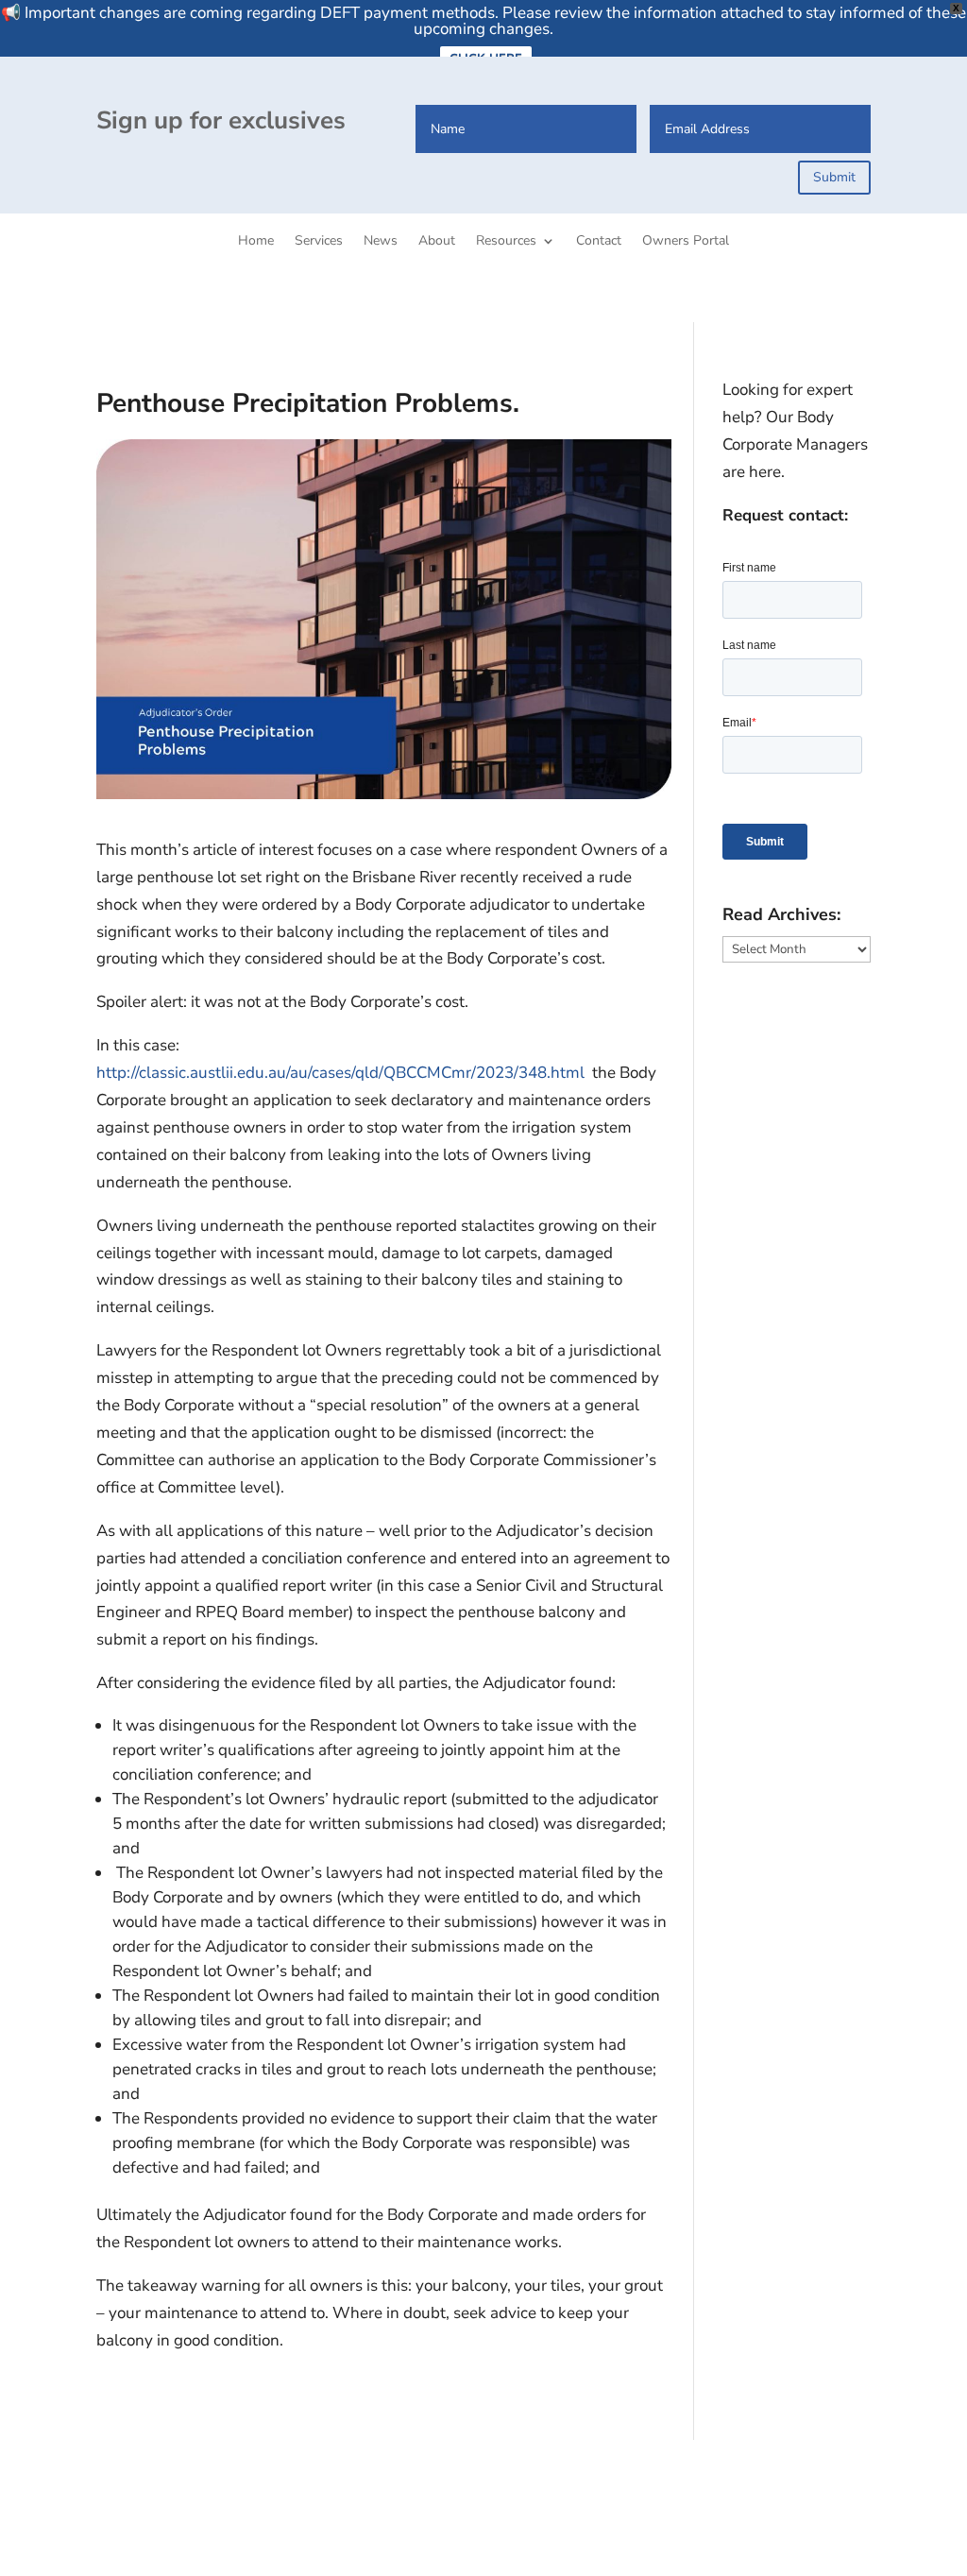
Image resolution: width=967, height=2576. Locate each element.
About (437, 242)
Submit (834, 177)
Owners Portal (686, 242)
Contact (599, 242)
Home (256, 242)
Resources (506, 242)
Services (319, 242)
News (381, 242)
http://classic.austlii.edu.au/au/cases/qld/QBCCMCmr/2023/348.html (340, 1073)
